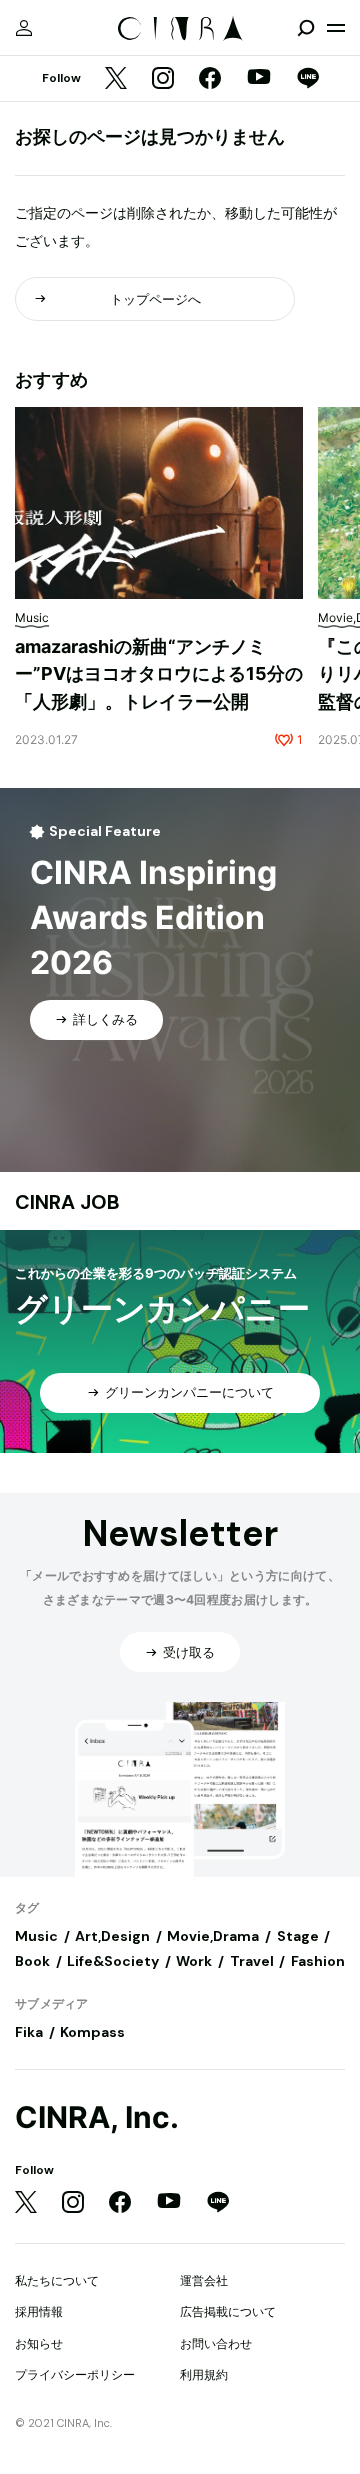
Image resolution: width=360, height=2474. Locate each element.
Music (36, 1936)
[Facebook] (210, 79)
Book (32, 1961)
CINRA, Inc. (97, 2117)
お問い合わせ (216, 2343)
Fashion (318, 1961)
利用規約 (204, 2374)
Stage (298, 1936)
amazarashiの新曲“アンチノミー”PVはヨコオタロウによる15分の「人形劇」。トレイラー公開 (159, 674)
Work (194, 1961)
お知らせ (39, 2343)
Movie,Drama (213, 1936)
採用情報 (39, 2311)
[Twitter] (116, 79)
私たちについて (57, 2280)
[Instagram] (163, 79)
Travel (252, 1961)
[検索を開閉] (306, 28)
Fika (29, 2032)
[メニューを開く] (336, 28)
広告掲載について (228, 2311)
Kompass (92, 2032)
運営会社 (204, 2280)
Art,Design (112, 1936)
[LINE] (308, 79)
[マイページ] (24, 28)
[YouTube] (259, 79)
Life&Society (113, 1961)
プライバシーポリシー (75, 2374)
